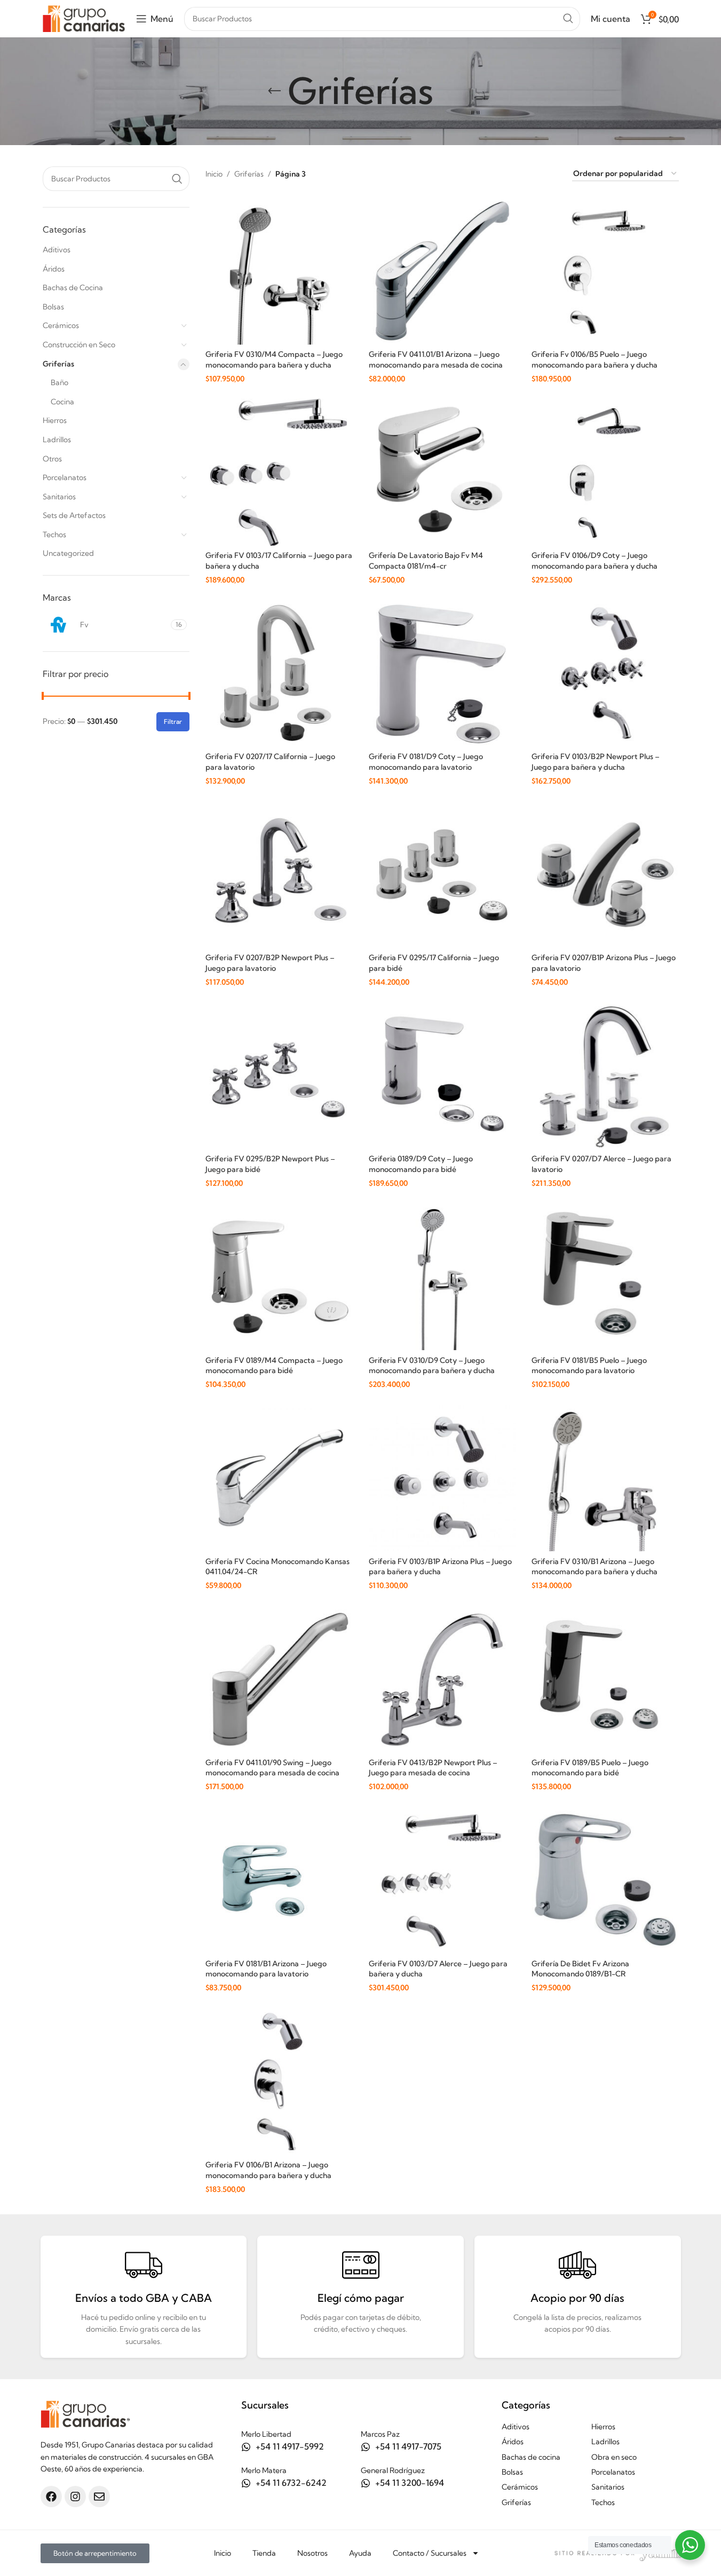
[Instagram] (75, 2497)
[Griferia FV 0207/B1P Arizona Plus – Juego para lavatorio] (605, 875)
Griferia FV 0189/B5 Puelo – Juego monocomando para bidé (590, 1768)
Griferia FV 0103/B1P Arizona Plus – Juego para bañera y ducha (440, 1567)
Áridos (54, 269)
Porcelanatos (65, 477)
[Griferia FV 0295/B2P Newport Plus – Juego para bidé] (279, 1076)
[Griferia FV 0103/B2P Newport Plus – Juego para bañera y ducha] (605, 674)
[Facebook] (51, 2497)
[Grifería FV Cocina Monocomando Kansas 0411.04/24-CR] (279, 1478)
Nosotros (312, 2553)
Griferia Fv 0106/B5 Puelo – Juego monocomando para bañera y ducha (595, 360)
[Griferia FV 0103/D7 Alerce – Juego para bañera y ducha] (442, 1880)
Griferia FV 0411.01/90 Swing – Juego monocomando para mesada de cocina (272, 1768)
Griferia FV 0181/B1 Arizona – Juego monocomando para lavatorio (266, 1969)
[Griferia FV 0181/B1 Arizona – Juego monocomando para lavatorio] (279, 1880)
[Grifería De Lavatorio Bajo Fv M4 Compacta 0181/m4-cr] (442, 472)
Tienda (264, 2553)
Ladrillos (57, 440)
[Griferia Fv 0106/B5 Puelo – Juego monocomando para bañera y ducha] (605, 271)
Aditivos (57, 250)
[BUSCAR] (568, 19)
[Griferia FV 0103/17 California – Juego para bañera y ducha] (279, 472)
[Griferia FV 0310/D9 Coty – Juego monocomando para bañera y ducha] (442, 1277)
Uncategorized (68, 553)
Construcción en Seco (79, 345)
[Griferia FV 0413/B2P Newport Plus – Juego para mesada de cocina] (442, 1679)
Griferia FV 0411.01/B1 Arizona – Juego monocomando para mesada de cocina (436, 360)
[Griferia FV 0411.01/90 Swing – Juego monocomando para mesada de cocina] (279, 1679)
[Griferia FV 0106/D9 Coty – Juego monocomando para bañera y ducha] (605, 472)
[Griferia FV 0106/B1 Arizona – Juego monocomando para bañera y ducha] (279, 2081)
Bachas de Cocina (73, 288)
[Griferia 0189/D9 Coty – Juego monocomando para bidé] (442, 1076)
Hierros (55, 420)
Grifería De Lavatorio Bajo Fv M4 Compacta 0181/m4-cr (426, 561)
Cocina (62, 402)
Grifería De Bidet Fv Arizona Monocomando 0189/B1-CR (580, 1969)
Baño (60, 382)
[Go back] (274, 91)
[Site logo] (84, 18)
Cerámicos (61, 325)
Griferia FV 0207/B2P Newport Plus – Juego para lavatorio (270, 963)
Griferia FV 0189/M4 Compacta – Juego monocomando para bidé (274, 1366)
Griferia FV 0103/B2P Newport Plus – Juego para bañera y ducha (596, 762)
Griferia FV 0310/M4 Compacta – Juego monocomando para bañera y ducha (274, 360)
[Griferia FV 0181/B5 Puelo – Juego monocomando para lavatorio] (605, 1277)
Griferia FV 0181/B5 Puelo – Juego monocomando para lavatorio (589, 1366)
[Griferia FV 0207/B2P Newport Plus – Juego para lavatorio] (279, 875)
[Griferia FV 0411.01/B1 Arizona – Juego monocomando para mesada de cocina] (442, 271)
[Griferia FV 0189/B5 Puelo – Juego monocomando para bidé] (605, 1679)
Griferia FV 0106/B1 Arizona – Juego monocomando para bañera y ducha (268, 2170)
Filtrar (173, 721)
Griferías (58, 364)
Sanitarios (59, 497)
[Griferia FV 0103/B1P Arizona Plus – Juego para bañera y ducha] (442, 1478)
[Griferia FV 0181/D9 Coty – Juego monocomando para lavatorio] (442, 674)
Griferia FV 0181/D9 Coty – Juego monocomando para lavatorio (426, 762)
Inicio (214, 174)
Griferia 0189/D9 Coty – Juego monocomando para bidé (421, 1164)
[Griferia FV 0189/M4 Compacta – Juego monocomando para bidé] (279, 1277)
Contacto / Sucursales (430, 2553)
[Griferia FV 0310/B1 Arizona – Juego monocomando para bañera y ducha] (605, 1478)
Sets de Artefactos (74, 515)
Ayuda (360, 2553)
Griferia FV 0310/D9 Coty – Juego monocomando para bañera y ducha (432, 1366)
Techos (54, 535)
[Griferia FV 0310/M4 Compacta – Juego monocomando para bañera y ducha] (279, 271)
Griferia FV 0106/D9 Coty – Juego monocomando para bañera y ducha (595, 561)
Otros (52, 459)
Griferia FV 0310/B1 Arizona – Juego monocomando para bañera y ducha (595, 1567)
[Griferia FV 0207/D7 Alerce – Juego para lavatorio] (605, 1076)
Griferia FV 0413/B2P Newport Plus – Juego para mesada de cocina (433, 1768)
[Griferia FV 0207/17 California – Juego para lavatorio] (279, 674)
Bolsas (53, 307)
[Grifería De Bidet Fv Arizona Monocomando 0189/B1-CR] (605, 1880)
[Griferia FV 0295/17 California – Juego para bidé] (442, 875)
